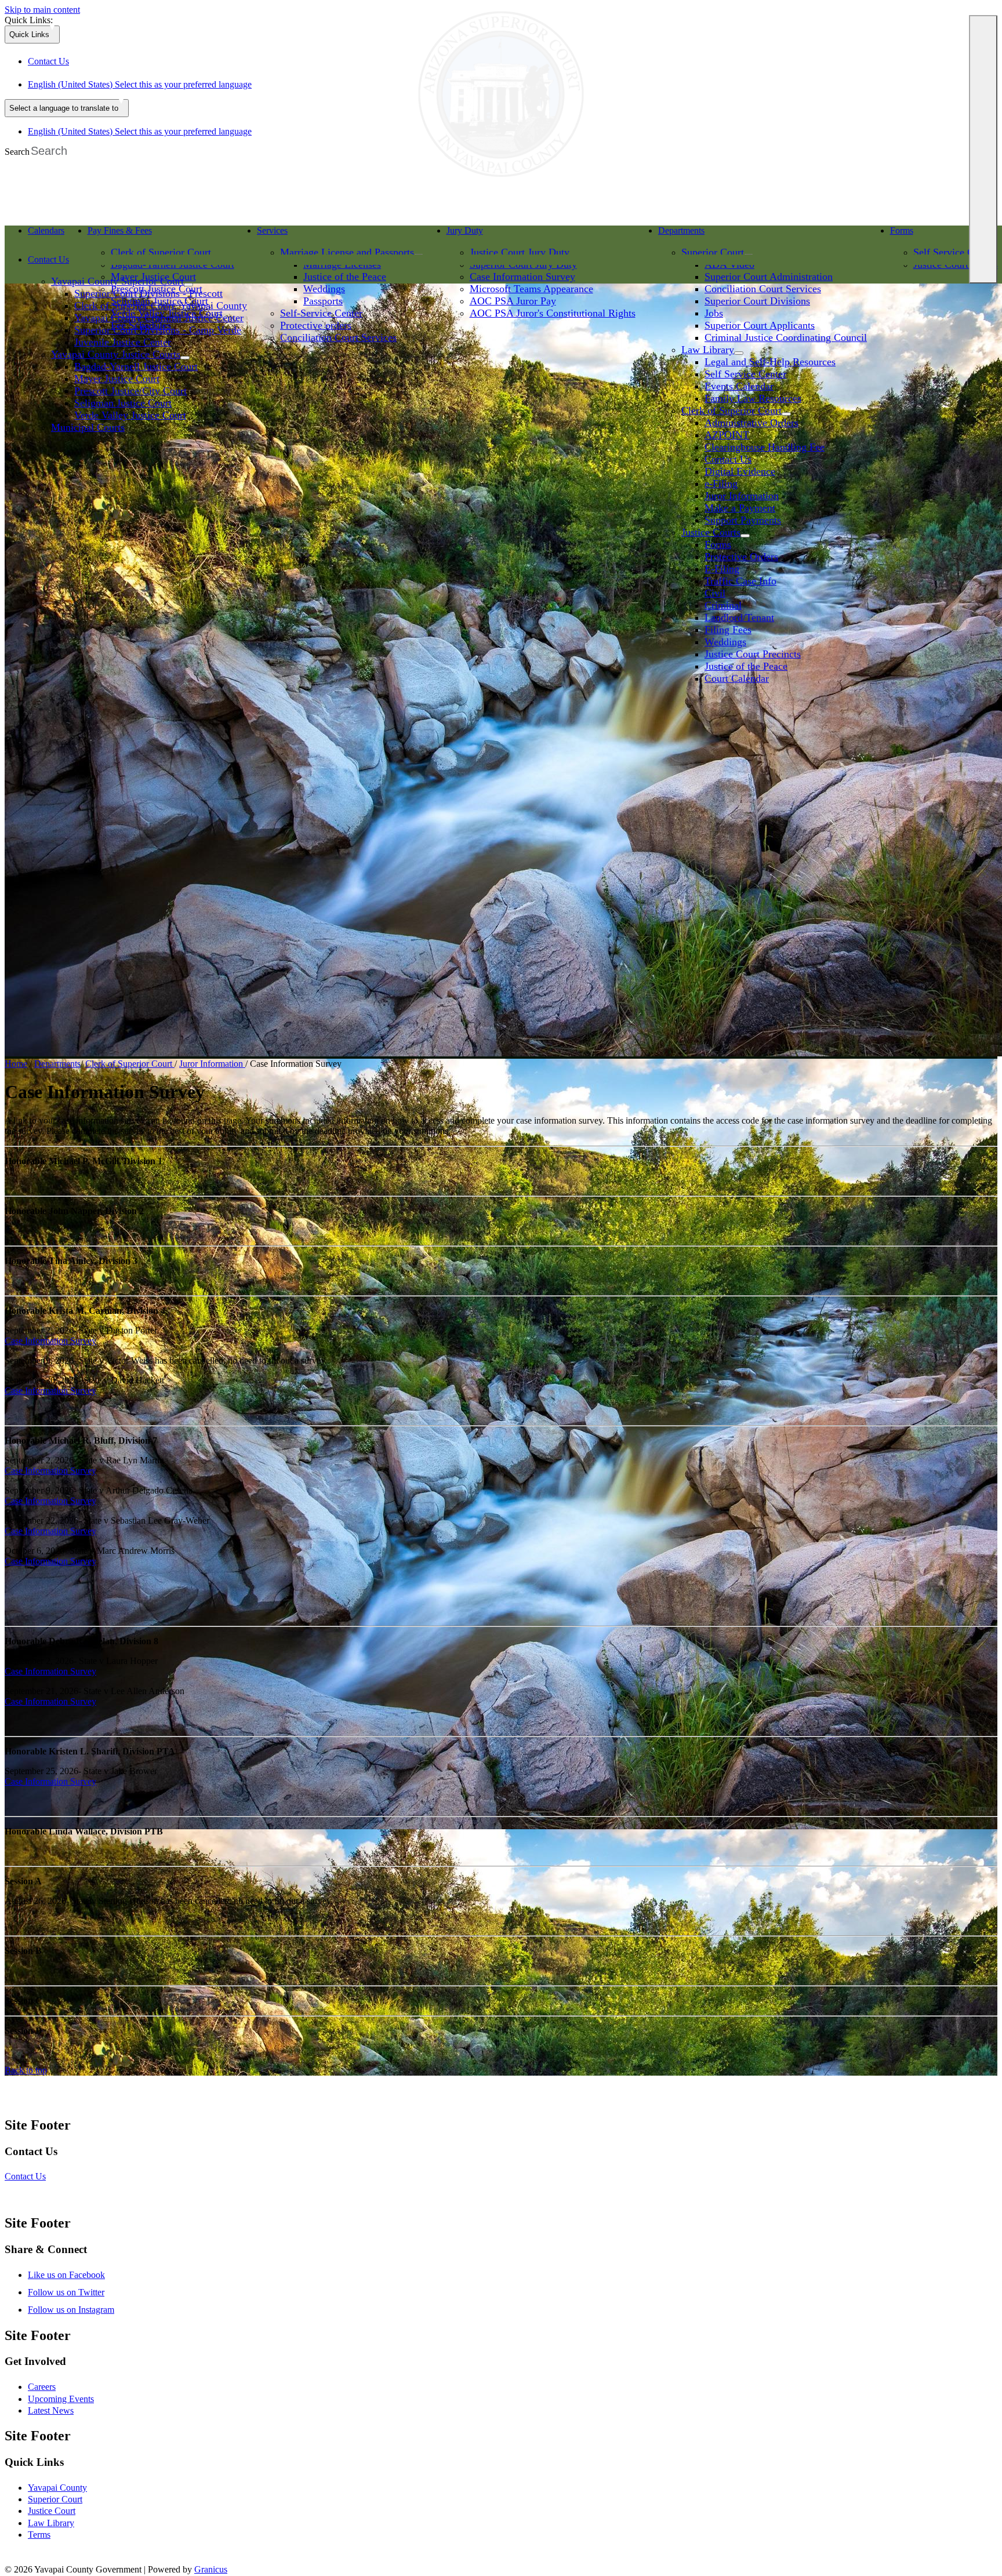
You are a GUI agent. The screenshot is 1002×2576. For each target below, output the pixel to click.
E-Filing (722, 569)
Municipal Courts (88, 427)
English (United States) (140, 84)
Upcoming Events (61, 2399)
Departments (681, 230)
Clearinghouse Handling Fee (765, 447)
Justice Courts (711, 532)
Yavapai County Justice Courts (116, 354)
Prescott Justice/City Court (130, 391)
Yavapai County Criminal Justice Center (159, 318)
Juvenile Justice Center (123, 342)
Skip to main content (42, 10)
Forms (718, 544)
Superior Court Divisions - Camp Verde (158, 330)
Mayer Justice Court (117, 379)
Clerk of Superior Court (161, 252)
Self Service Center (954, 252)
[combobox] (67, 108)
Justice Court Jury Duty (520, 252)
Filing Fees (728, 630)
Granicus (211, 2569)
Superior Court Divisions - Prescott (148, 293)
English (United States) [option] (140, 131)
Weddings (725, 642)
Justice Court (52, 2511)
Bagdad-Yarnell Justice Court (136, 366)
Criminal (723, 605)
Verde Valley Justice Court (130, 415)
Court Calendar (737, 678)
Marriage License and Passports (347, 252)
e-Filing (721, 484)
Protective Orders (741, 557)
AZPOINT (727, 435)
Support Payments (743, 520)
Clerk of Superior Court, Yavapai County (161, 306)
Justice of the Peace (746, 666)
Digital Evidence (740, 471)
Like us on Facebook (66, 2275)
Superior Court (713, 252)
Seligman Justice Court (123, 403)
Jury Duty (465, 230)
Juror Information (742, 496)
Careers (42, 2387)
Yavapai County (57, 2488)
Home (16, 1064)
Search (17, 152)
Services (272, 230)
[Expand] (92, 244)
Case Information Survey (50, 1341)
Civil (715, 593)
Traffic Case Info (740, 581)
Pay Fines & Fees (120, 230)
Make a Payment (740, 508)
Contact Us (728, 459)
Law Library (51, 2523)
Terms (39, 2535)
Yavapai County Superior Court (117, 281)
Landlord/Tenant (739, 617)
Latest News (51, 2410)
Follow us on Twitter (66, 2292)
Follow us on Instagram (71, 2310)
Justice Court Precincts (753, 654)
